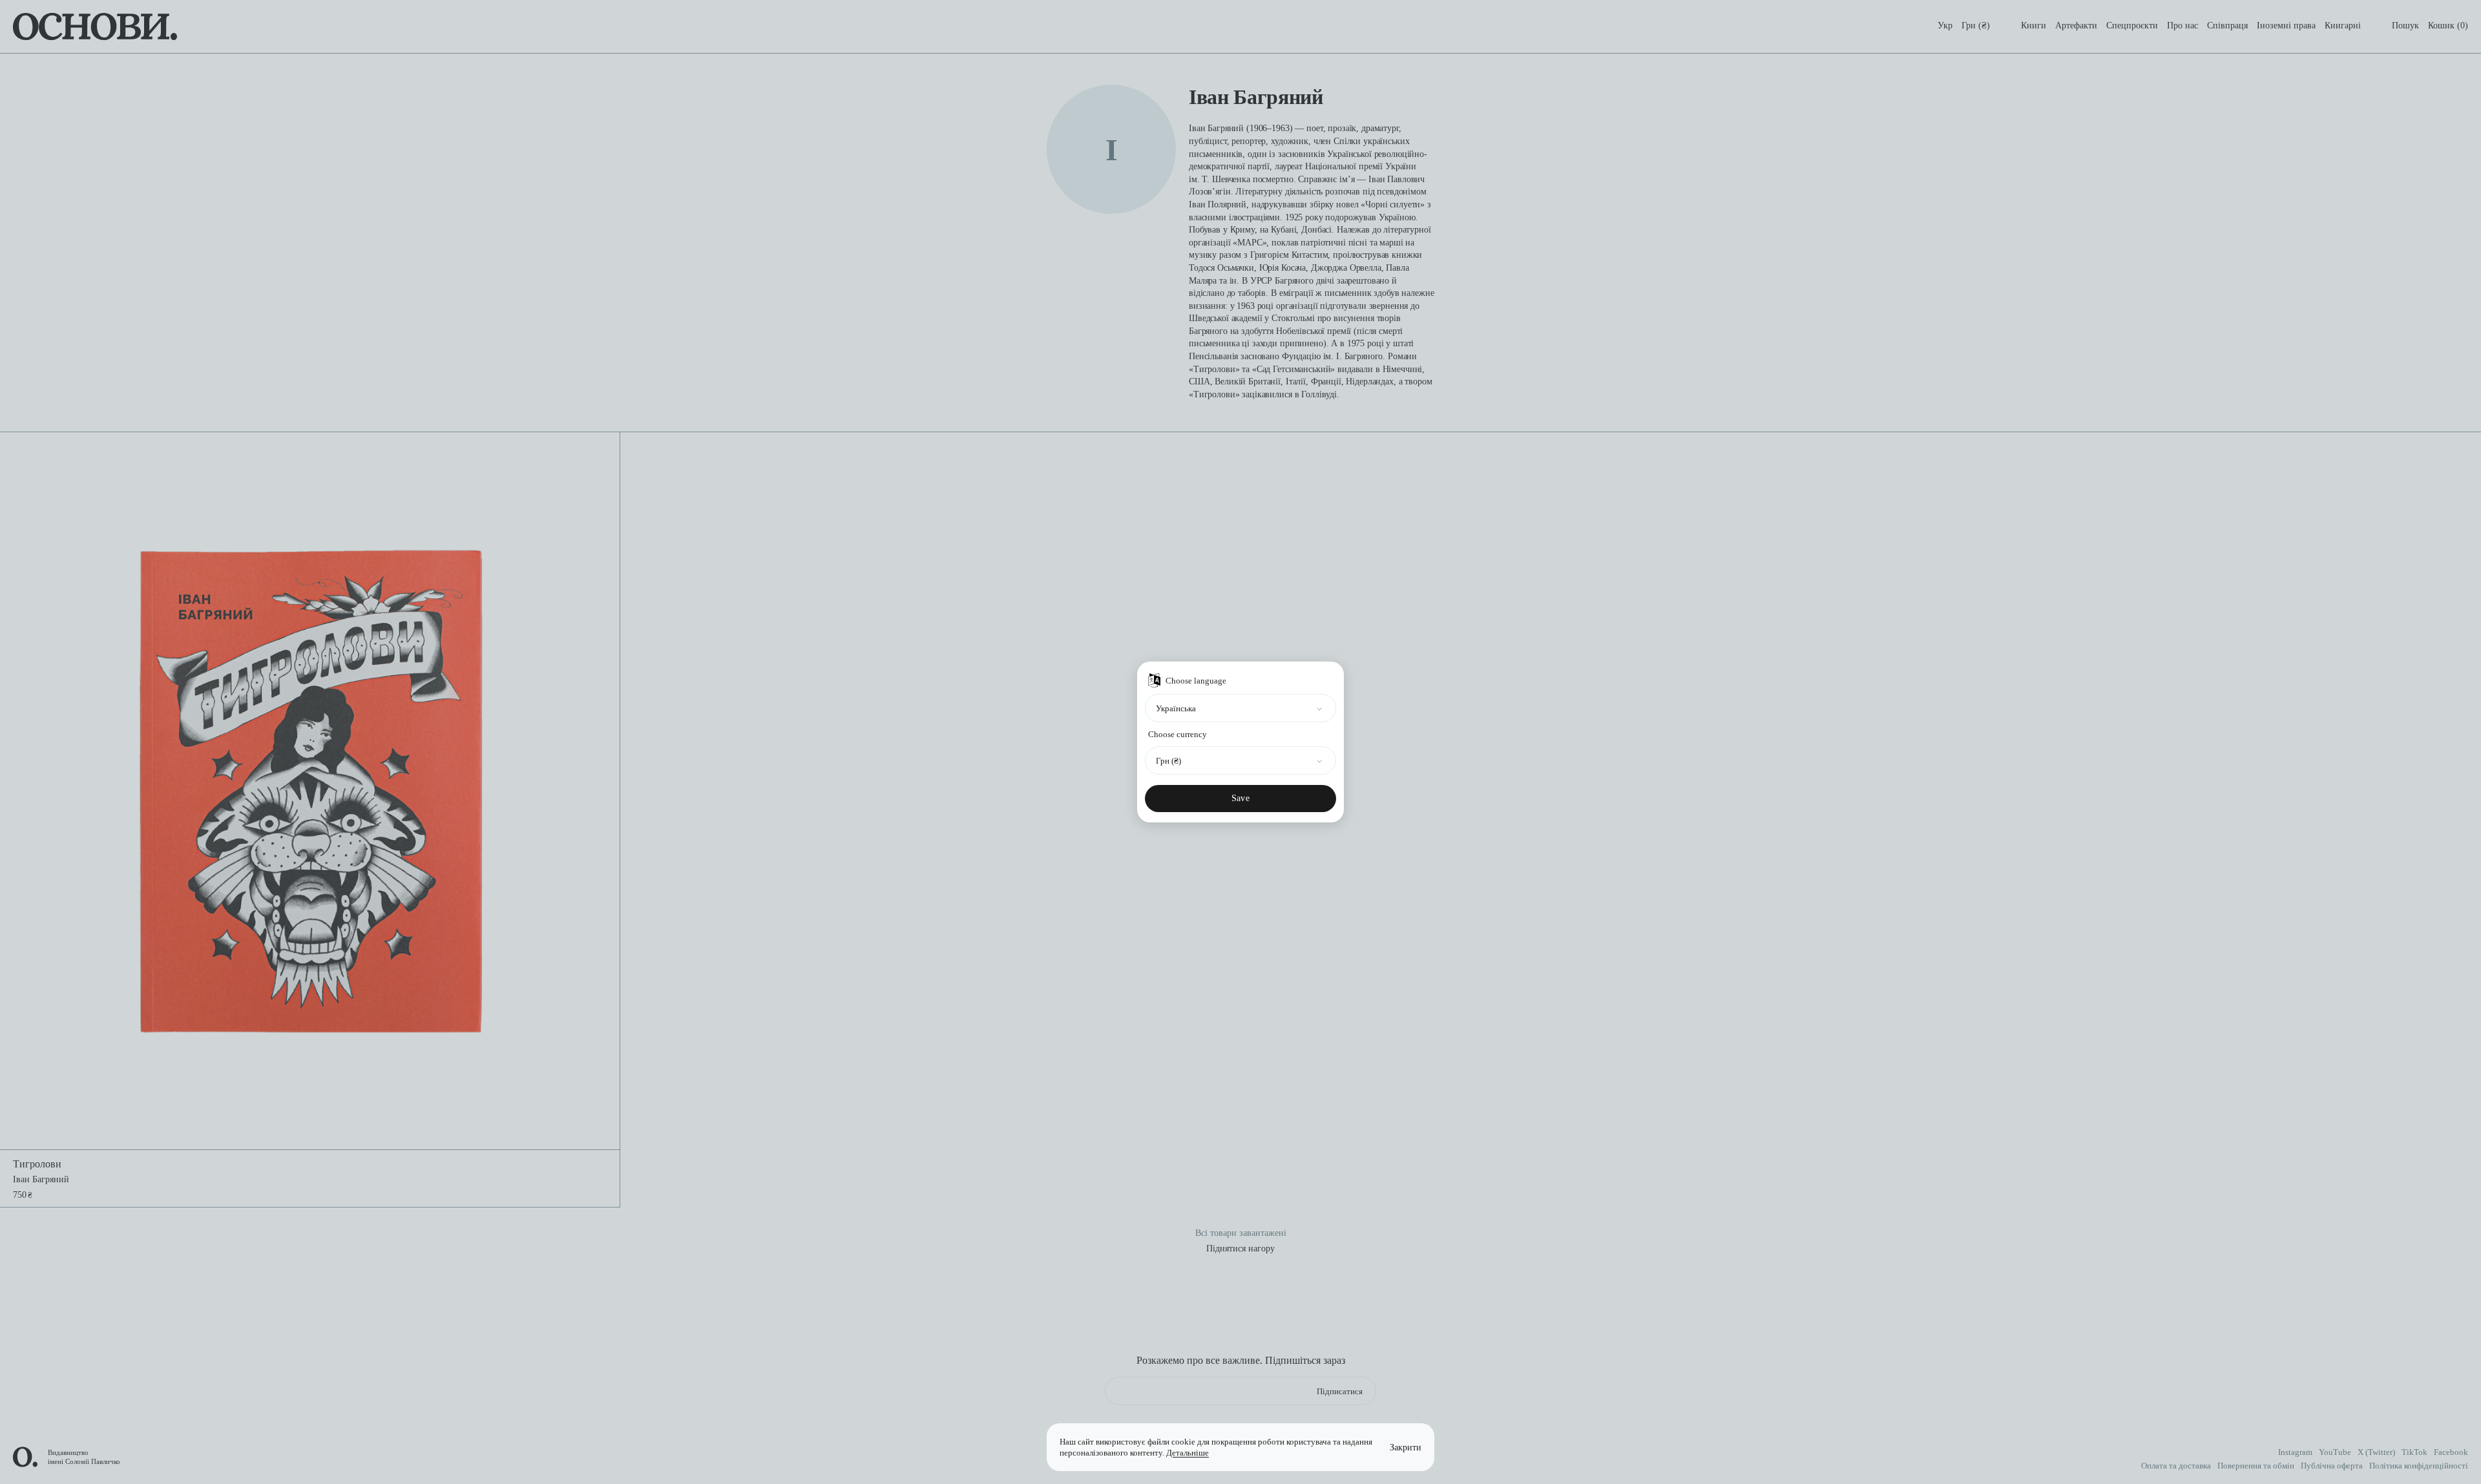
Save (1240, 798)
